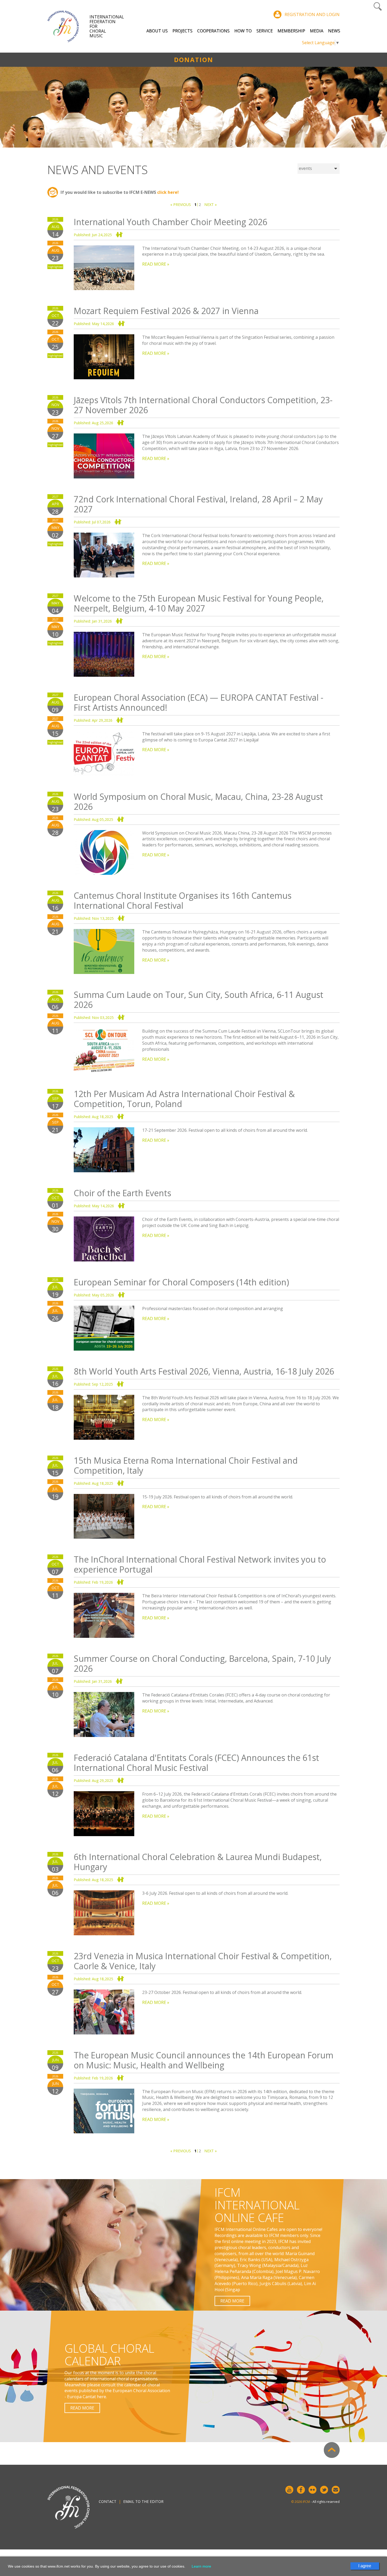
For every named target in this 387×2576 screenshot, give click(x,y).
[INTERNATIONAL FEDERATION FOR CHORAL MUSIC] (68, 26)
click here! (168, 192)
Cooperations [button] (213, 31)
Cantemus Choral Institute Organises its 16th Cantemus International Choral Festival (183, 900)
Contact (108, 2501)
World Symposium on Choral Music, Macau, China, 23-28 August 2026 (198, 802)
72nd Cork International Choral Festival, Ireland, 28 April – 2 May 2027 (198, 504)
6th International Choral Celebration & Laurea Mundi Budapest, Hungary (198, 1862)
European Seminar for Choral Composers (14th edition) (181, 1282)
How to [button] (243, 31)
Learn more (201, 2566)
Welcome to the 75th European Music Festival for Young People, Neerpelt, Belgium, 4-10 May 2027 (199, 603)
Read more (232, 2301)
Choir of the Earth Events (122, 1193)
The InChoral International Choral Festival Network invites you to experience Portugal (200, 1564)
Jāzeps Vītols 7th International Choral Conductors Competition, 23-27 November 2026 (203, 405)
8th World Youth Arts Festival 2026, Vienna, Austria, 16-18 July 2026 (204, 1371)
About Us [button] (157, 31)
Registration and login (312, 14)
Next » (210, 204)
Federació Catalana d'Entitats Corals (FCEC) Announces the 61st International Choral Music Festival (196, 1763)
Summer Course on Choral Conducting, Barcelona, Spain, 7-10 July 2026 (202, 1663)
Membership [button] (291, 31)
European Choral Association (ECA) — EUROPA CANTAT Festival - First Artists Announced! (199, 702)
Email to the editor (143, 2501)
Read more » (156, 264)
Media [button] (317, 31)
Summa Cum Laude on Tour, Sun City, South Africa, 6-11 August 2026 (199, 1000)
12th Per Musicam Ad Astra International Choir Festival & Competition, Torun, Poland (184, 1099)
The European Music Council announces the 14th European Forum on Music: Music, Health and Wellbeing (204, 2060)
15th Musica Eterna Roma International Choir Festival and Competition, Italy (186, 1465)
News (334, 31)
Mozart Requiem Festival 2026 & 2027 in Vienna (166, 311)
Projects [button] (182, 31)
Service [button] (265, 31)
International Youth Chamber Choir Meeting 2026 (170, 222)
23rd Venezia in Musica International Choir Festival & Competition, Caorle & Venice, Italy (203, 1961)
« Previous (181, 204)
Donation (194, 60)
